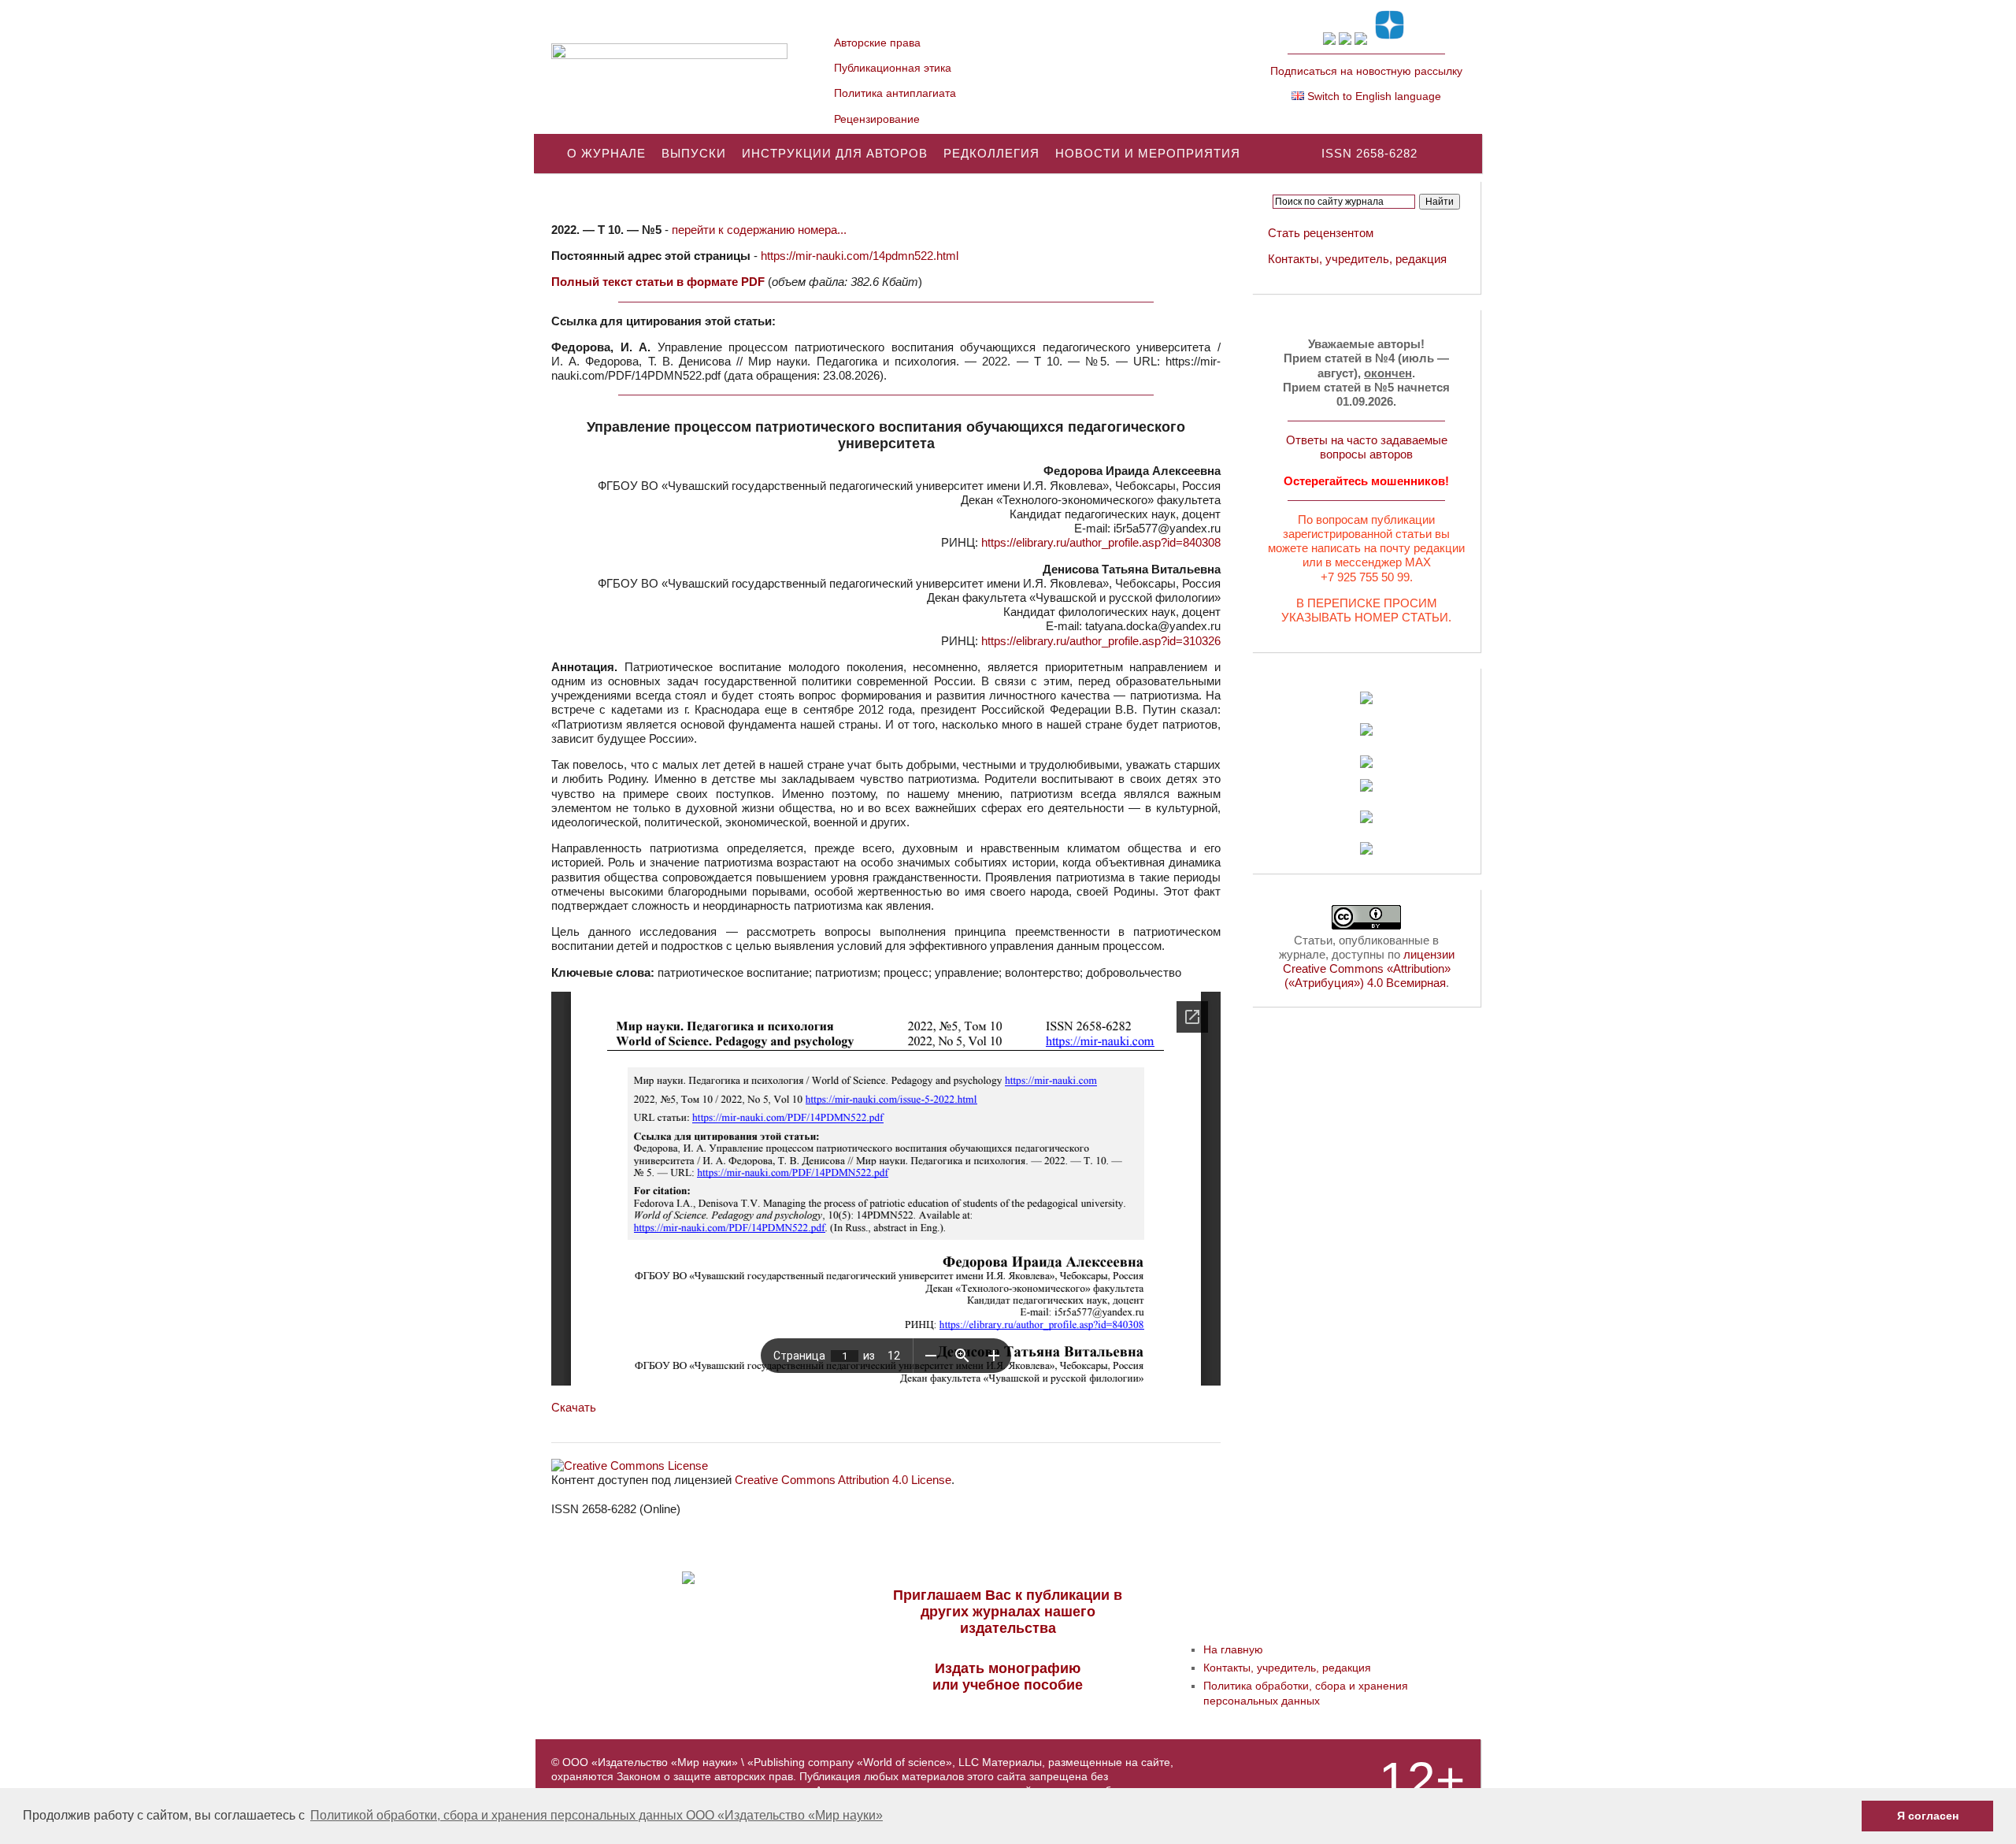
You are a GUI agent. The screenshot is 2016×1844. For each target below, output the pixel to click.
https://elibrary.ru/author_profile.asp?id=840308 (1101, 542)
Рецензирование (877, 119)
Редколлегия (991, 153)
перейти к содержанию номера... (759, 230)
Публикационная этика (893, 68)
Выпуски (694, 153)
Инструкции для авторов (835, 153)
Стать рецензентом (1321, 233)
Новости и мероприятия (1148, 153)
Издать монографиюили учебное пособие (1008, 1677)
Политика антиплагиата (895, 93)
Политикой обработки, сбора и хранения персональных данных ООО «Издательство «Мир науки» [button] (597, 1815)
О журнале (606, 153)
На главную (1233, 1649)
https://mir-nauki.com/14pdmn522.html (860, 256)
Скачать (574, 1407)
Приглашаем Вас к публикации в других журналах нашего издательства (1008, 1612)
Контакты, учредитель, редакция (1357, 259)
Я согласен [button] (1928, 1816)
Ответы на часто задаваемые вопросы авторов (1367, 447)
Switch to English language (1373, 96)
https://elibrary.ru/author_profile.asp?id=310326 (1101, 641)
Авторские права (877, 43)
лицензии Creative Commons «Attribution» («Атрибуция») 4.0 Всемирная (1369, 968)
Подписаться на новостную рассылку (1366, 71)
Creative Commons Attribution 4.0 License (843, 1480)
